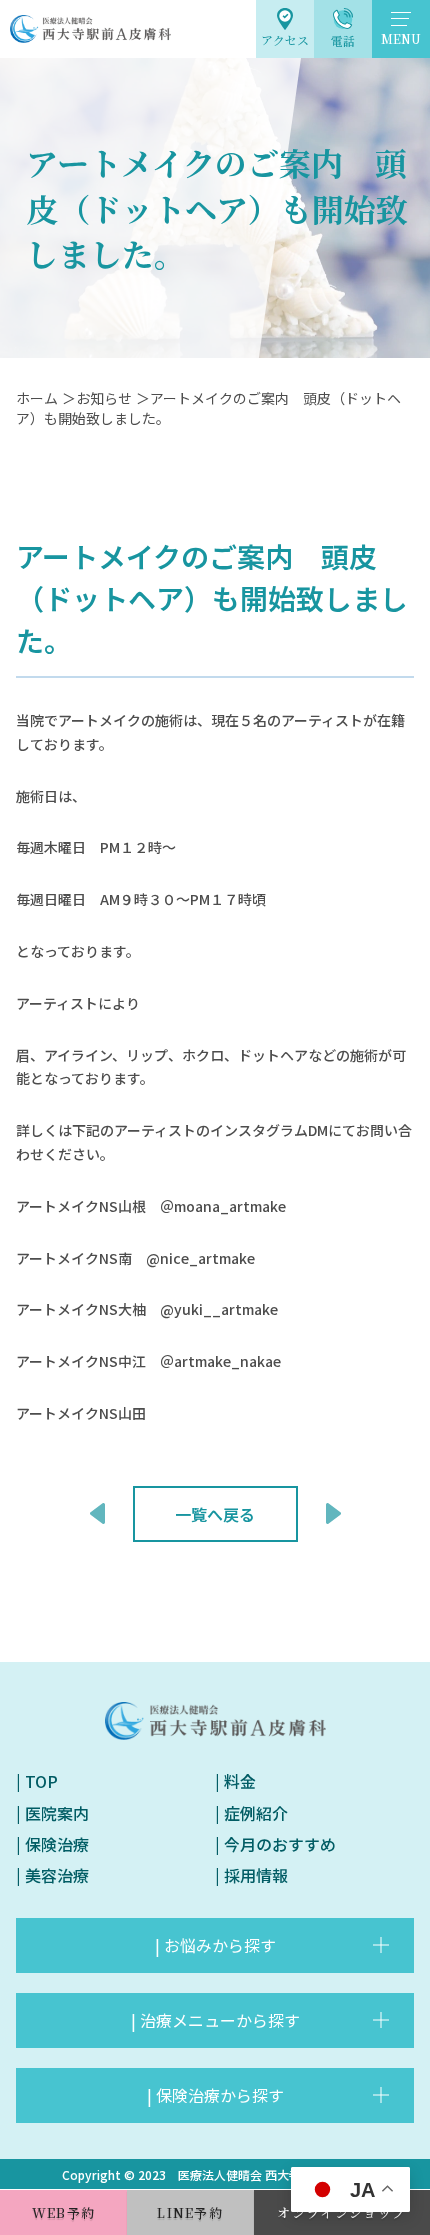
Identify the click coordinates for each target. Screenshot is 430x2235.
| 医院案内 (52, 1813)
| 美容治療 (52, 1875)
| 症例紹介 (251, 1813)
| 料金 (235, 1781)
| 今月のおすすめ (275, 1844)
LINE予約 (190, 2212)
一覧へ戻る (215, 1514)
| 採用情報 (251, 1875)
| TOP (37, 1781)
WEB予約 (64, 2212)
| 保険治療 (52, 1844)
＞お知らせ (97, 398)
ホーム (37, 398)
